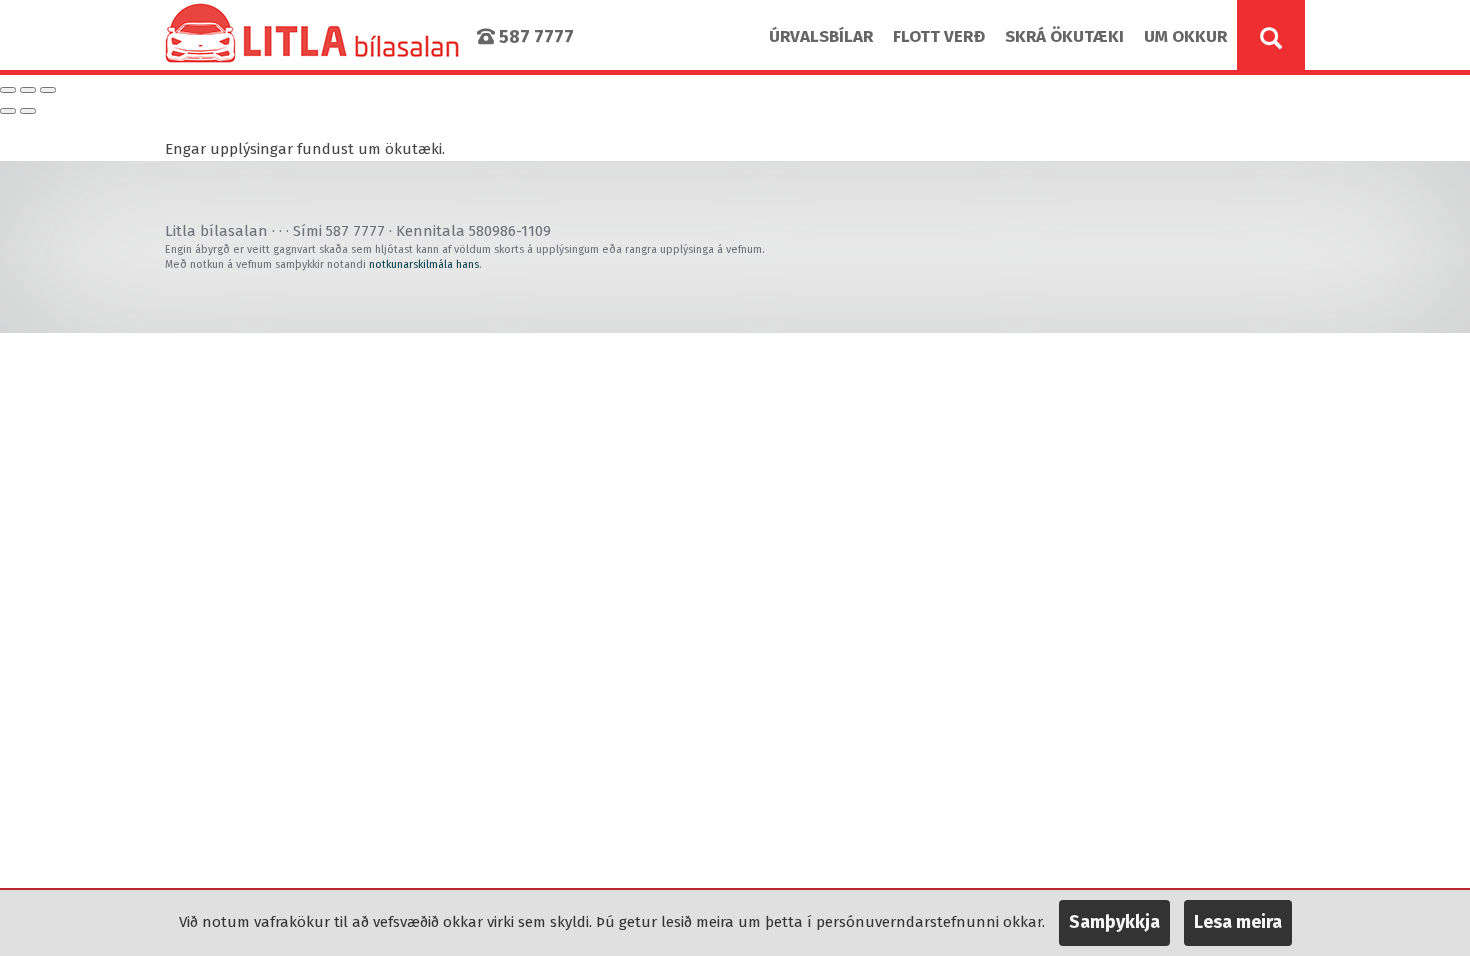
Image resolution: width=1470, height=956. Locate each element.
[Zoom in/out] (48, 90)
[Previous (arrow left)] (8, 111)
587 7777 (534, 37)
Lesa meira (1238, 922)
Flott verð (939, 36)
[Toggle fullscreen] (28, 90)
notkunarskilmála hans (424, 264)
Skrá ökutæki (1064, 36)
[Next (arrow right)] (28, 111)
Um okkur (1185, 36)
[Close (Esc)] (8, 90)
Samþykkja (1114, 922)
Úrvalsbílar (821, 36)
